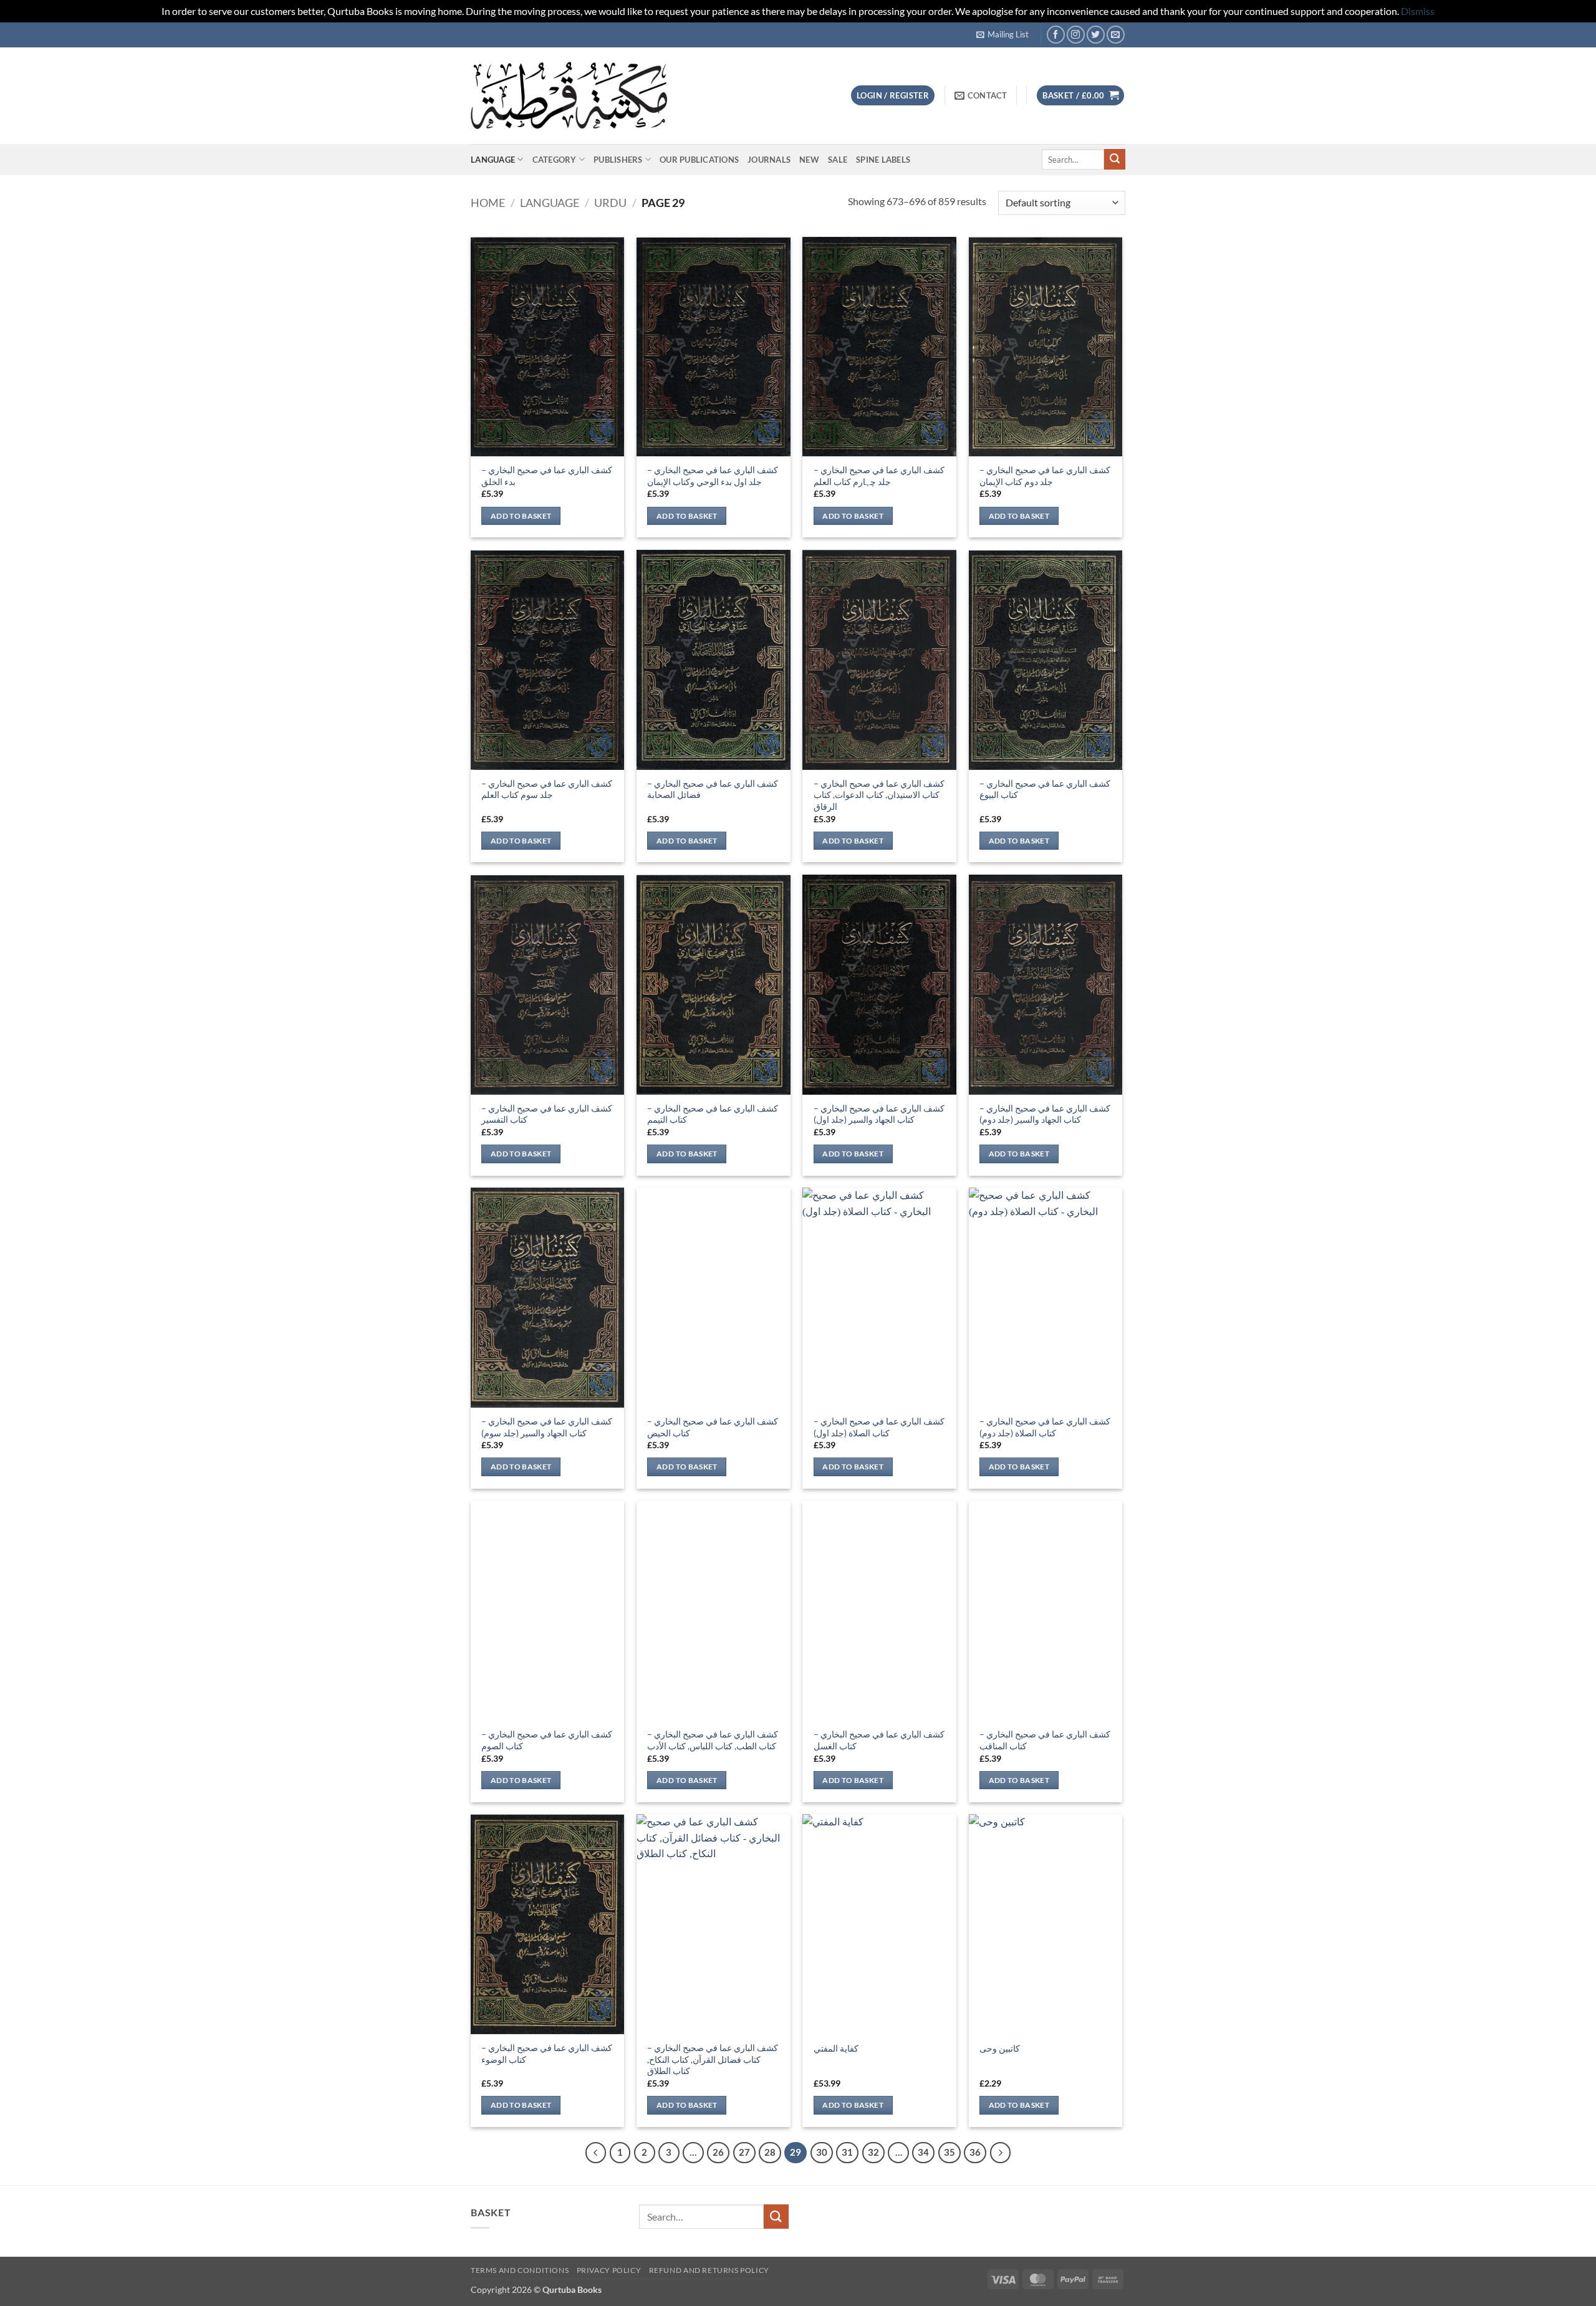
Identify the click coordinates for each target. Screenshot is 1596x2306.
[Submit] (1115, 160)
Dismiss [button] (1418, 11)
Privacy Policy (609, 2270)
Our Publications (699, 160)
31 (847, 2152)
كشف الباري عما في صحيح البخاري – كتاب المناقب (1045, 1740)
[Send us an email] (1116, 35)
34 (923, 2152)
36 (975, 2152)
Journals (769, 160)
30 (822, 2152)
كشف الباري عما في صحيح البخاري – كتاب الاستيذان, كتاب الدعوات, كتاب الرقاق (879, 795)
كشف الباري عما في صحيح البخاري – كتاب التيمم (713, 1114)
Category (555, 160)
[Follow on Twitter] (1096, 35)
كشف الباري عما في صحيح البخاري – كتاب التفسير (547, 1114)
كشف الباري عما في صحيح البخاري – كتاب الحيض (713, 1427)
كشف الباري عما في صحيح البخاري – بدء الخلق (547, 476)
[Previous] (596, 2153)
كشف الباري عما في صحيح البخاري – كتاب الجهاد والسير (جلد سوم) (547, 1427)
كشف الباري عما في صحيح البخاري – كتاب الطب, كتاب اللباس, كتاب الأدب (713, 1740)
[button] (1002, 34)
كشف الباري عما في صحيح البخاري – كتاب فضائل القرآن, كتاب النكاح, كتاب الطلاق (713, 2059)
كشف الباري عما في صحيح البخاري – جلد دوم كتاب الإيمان (1045, 476)
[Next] (1001, 2153)
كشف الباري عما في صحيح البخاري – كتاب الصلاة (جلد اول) (879, 1427)
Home (488, 203)
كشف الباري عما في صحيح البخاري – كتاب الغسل (879, 1740)
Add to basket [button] (521, 516)
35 (949, 2152)
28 (770, 2152)
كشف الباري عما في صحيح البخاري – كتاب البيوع (1045, 789)
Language (493, 160)
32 (873, 2152)
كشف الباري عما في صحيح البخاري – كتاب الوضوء (547, 2054)
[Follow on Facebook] (1056, 35)
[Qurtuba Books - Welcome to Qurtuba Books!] (569, 95)
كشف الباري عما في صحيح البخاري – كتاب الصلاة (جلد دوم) (1045, 1427)
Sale (838, 160)
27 (744, 2152)
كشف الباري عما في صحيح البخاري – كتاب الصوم (547, 1740)
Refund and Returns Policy (709, 2270)
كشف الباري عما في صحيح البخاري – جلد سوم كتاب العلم (547, 789)
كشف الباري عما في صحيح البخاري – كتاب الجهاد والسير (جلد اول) (879, 1114)
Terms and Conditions (520, 2270)
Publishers (618, 160)
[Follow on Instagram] (1076, 35)
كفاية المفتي (836, 2048)
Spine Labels (883, 160)
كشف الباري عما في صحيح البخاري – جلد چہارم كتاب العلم (879, 476)
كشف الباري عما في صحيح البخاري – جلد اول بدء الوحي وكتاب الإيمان (713, 476)
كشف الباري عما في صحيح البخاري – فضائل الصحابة (713, 789)
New (809, 160)
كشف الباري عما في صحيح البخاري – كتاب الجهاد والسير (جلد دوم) (1045, 1114)
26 (718, 2152)
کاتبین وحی (1000, 2048)
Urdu (610, 203)
